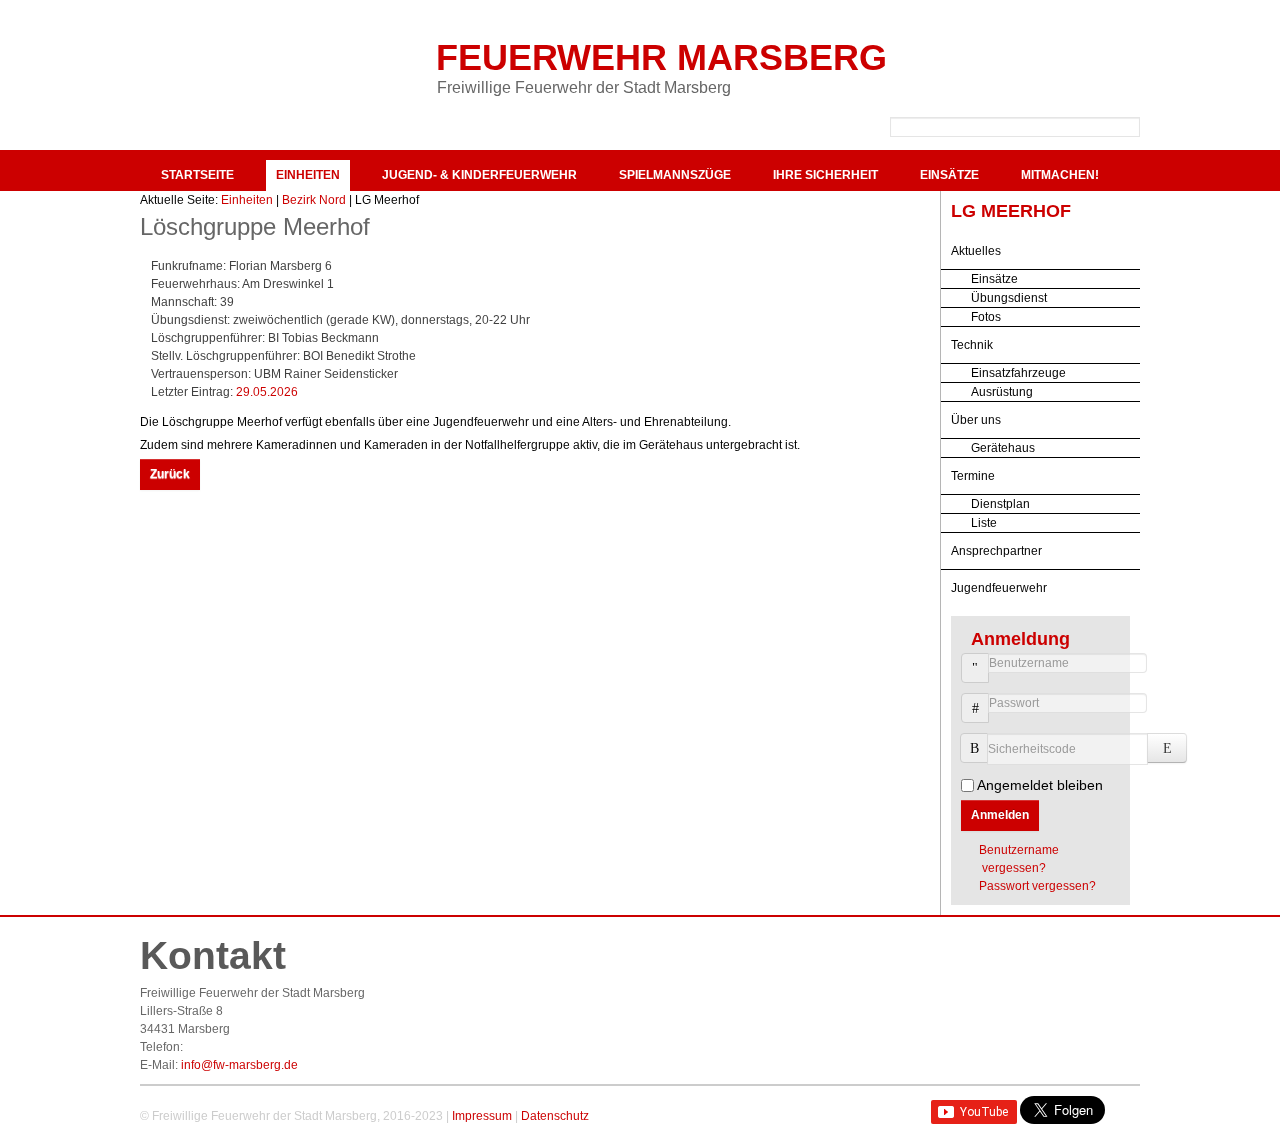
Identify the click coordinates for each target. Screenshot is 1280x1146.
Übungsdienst (1009, 298)
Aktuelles (976, 251)
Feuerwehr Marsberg (661, 57)
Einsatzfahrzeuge (1018, 373)
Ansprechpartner (996, 551)
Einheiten (308, 175)
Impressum (482, 1116)
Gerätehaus (1003, 448)
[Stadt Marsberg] (1030, 60)
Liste (984, 523)
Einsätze (949, 175)
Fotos (986, 317)
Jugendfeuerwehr (999, 588)
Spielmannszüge (675, 175)
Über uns (976, 420)
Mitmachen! (1060, 175)
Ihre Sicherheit (825, 175)
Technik (972, 345)
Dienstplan (1000, 504)
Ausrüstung (1002, 392)
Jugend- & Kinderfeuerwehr (479, 175)
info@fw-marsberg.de (239, 1065)
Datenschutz (555, 1116)
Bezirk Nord (314, 200)
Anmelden (1000, 815)
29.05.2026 (267, 392)
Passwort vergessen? (1037, 886)
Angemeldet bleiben (1040, 785)
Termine (973, 476)
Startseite (197, 175)
